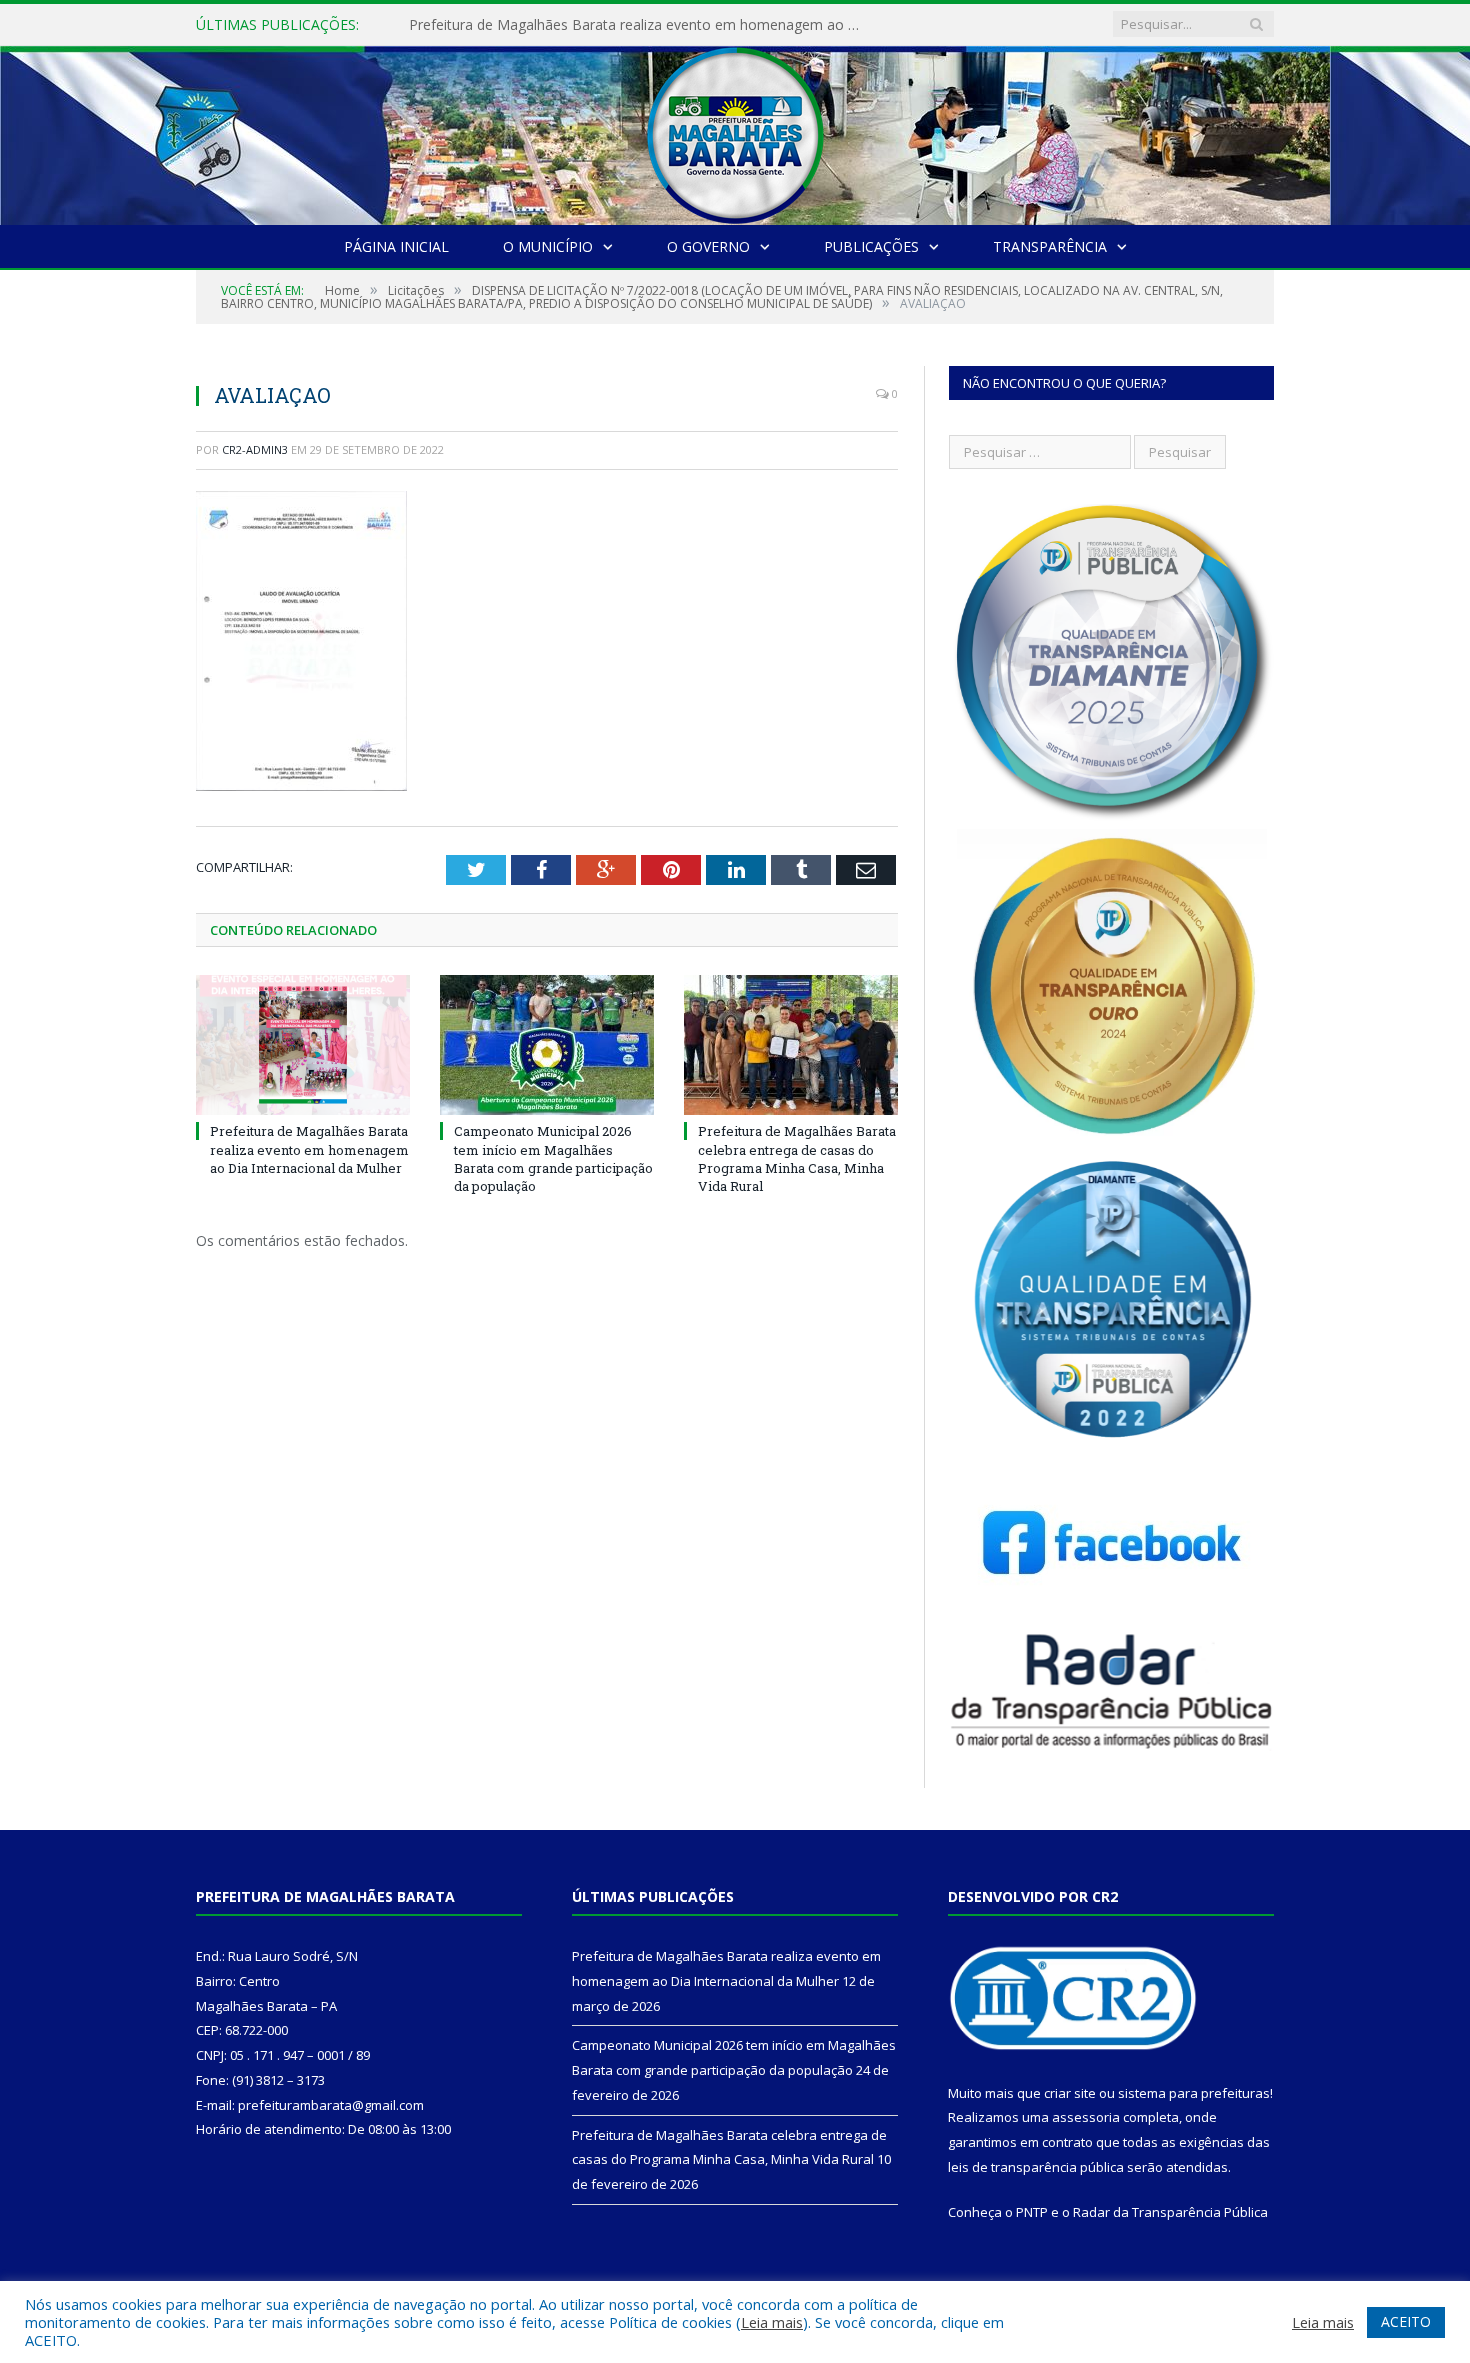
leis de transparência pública (1036, 2167)
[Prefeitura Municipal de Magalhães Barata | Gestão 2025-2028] (735, 130)
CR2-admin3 (255, 449)
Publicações (871, 246)
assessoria (1086, 2117)
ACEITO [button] (1406, 2321)
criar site (1070, 2093)
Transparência (1050, 246)
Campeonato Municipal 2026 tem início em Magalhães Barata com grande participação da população (639, 25)
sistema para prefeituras (1194, 2093)
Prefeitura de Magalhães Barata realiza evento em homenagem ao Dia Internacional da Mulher (309, 1149)
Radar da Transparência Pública (1170, 2212)
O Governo (708, 246)
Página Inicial (396, 246)
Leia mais (772, 2322)
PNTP (1032, 2212)
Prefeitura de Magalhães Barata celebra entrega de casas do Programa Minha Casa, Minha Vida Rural (797, 1158)
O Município (548, 246)
